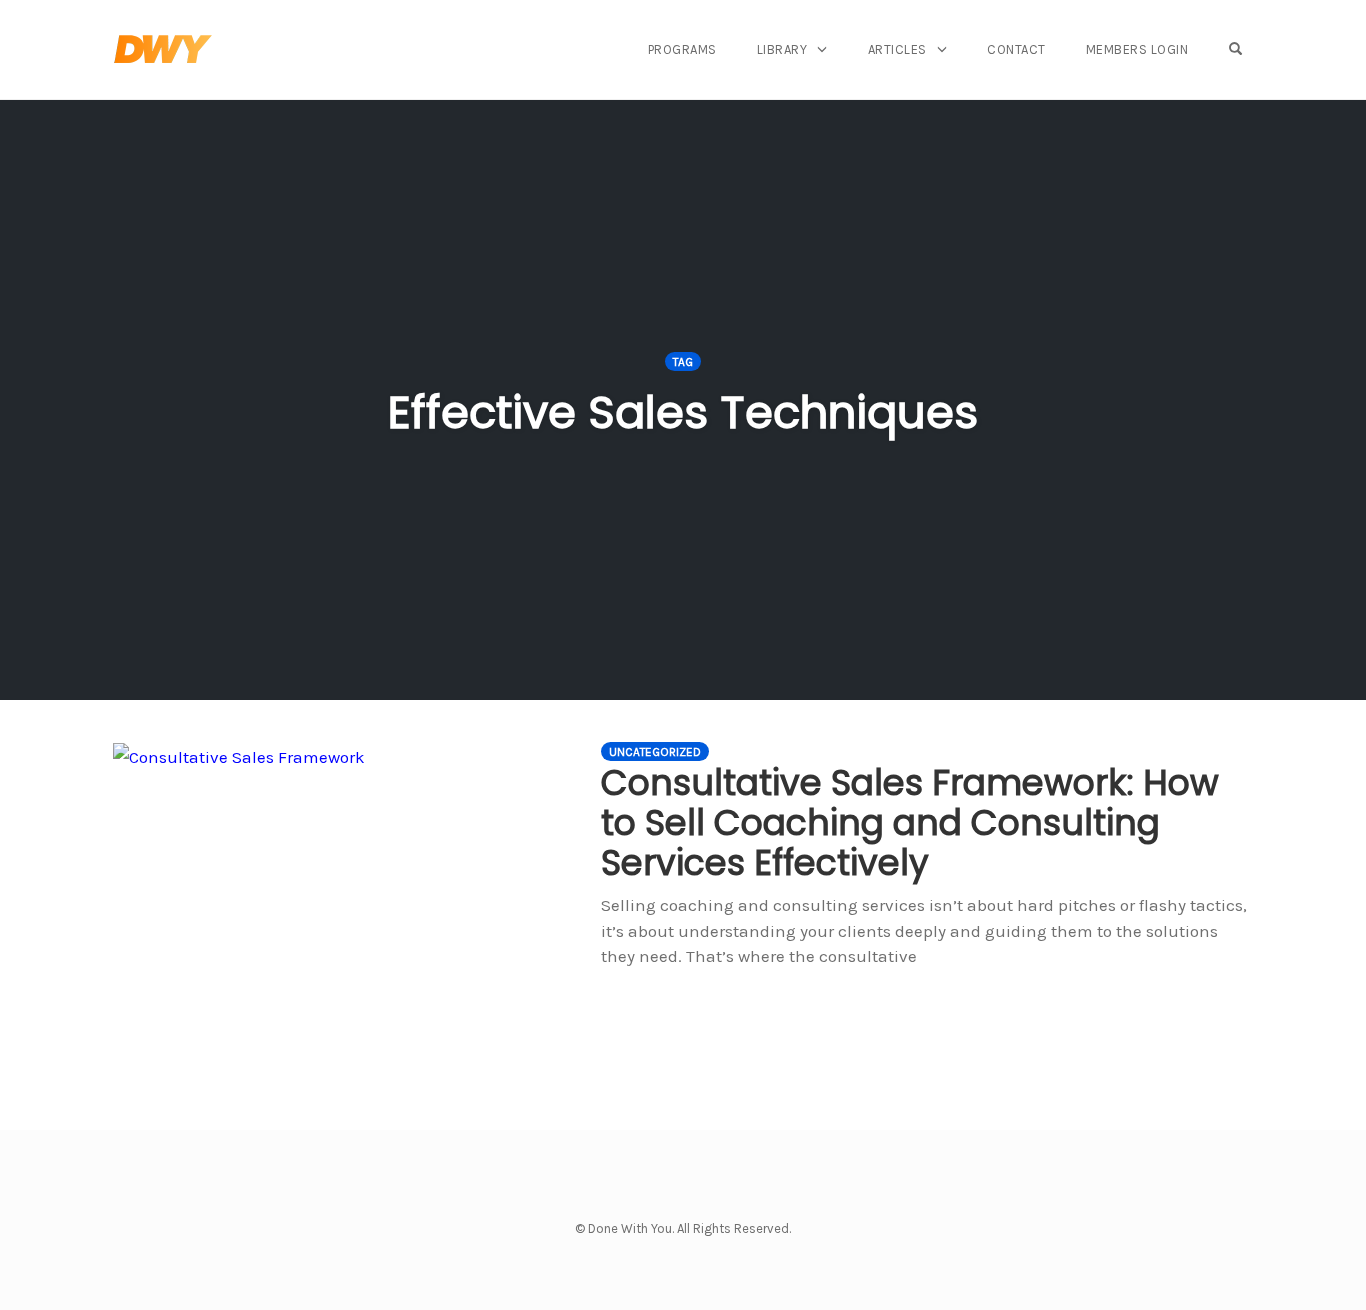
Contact (1016, 49)
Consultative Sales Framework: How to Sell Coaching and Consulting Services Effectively (910, 822)
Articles (897, 49)
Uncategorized (655, 752)
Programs (682, 49)
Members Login (1137, 49)
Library (782, 49)
